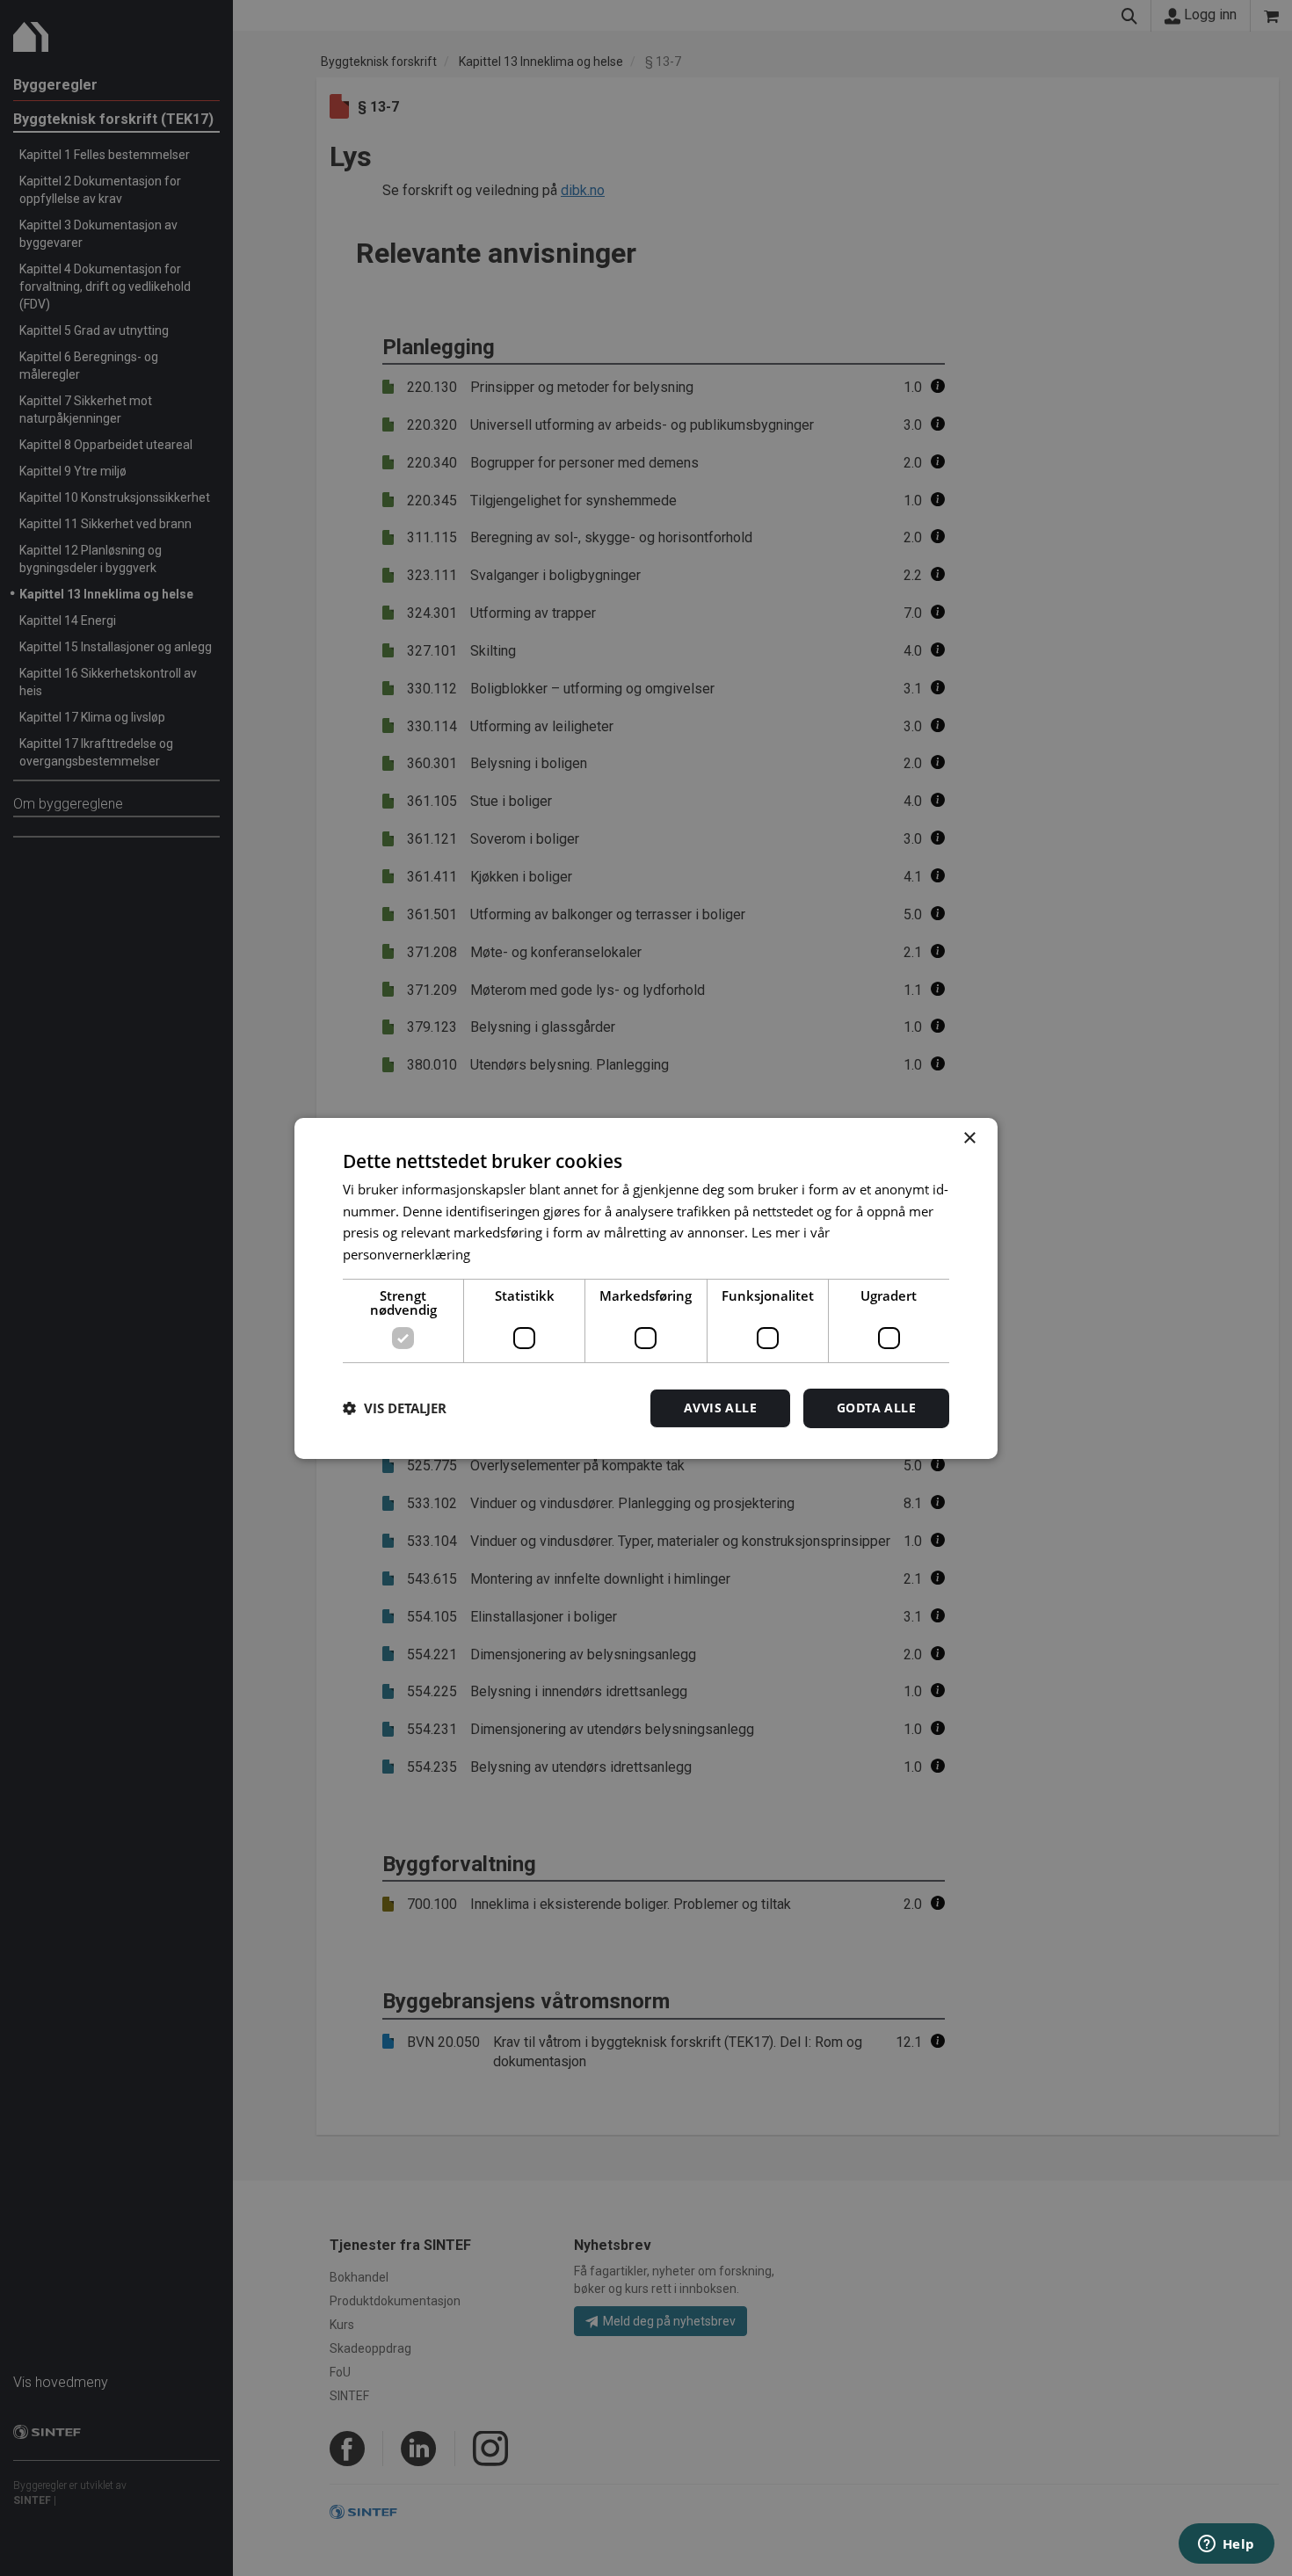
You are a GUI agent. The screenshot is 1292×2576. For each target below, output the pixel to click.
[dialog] (646, 1288)
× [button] (969, 1138)
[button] (395, 1408)
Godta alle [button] (876, 1408)
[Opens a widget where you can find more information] (1226, 2545)
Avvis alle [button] (720, 1408)
